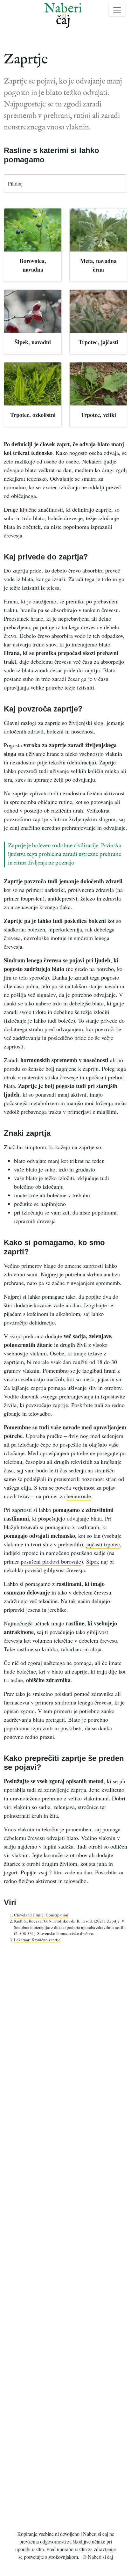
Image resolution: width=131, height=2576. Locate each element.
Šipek (93, 1561)
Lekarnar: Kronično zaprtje (37, 1940)
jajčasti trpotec (103, 1544)
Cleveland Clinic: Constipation (41, 1915)
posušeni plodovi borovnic (51, 1561)
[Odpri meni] (117, 10)
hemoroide (79, 1496)
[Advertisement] (65, 2235)
